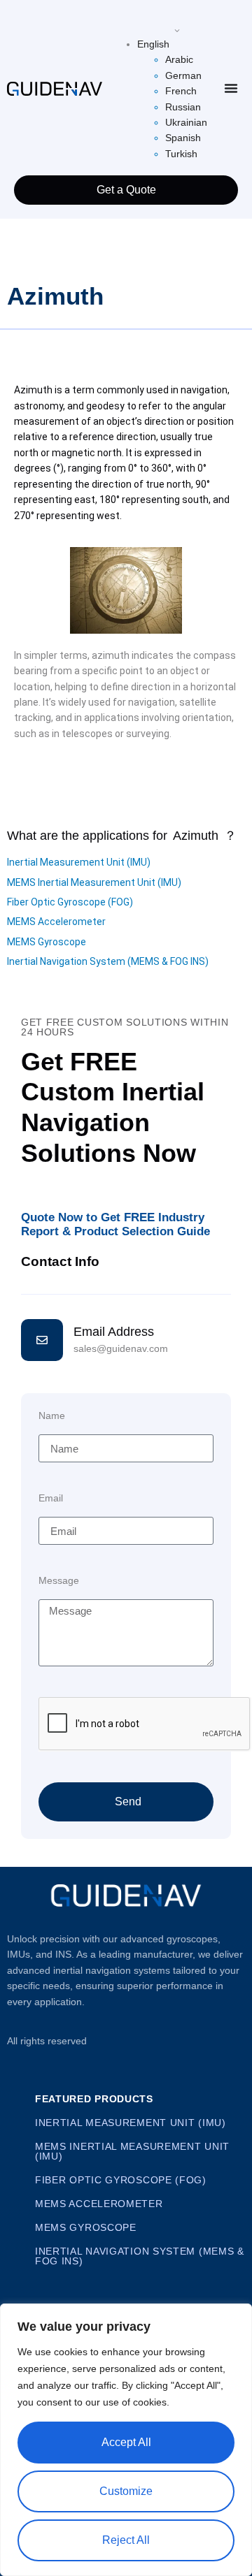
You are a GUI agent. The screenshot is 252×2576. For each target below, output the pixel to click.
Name (52, 1416)
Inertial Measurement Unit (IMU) (79, 862)
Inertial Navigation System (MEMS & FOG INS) (108, 961)
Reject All (126, 2540)
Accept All (126, 2442)
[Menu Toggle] (231, 88)
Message (59, 1581)
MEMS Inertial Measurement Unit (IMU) (94, 882)
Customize (126, 2491)
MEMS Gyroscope (47, 942)
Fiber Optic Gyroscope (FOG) (70, 902)
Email (51, 1498)
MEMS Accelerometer (56, 922)
